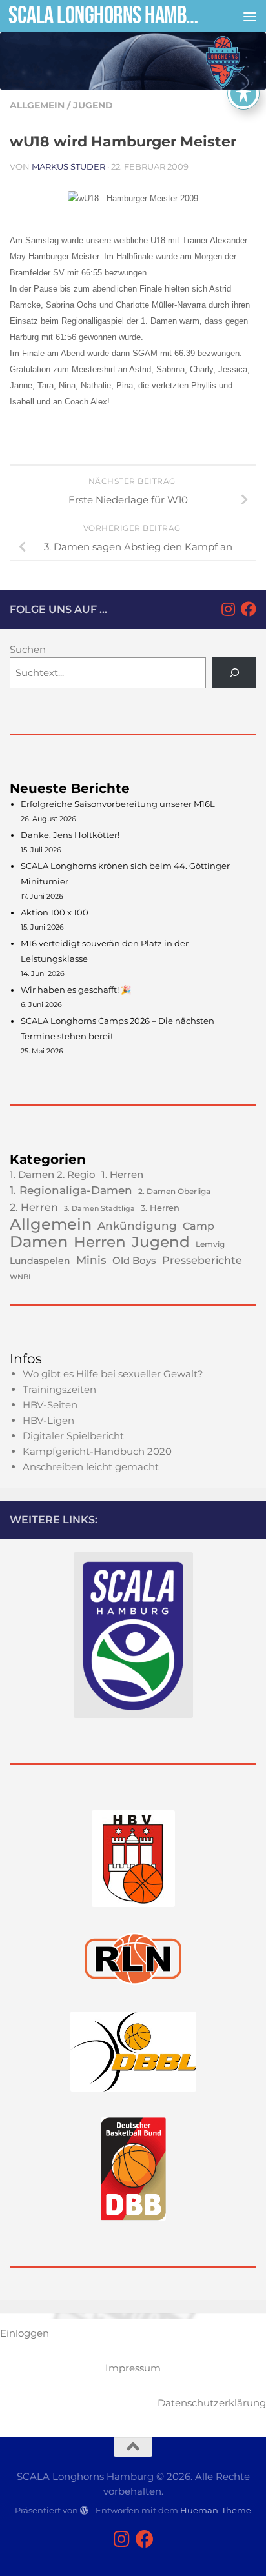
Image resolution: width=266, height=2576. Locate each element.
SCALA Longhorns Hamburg (104, 16)
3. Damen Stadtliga (99, 1209)
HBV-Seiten (50, 1405)
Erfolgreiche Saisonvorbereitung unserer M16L (118, 804)
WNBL (21, 1277)
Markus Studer (68, 166)
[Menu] (250, 16)
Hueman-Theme (216, 2510)
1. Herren (122, 1175)
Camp (199, 1226)
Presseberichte (202, 1260)
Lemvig (210, 1244)
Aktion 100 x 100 (55, 912)
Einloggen (25, 2333)
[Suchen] (234, 673)
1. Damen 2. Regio (53, 1175)
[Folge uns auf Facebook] (249, 609)
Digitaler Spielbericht (73, 1436)
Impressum (133, 2368)
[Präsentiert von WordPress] (84, 2511)
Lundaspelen (40, 1261)
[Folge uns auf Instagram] (228, 609)
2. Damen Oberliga (174, 1191)
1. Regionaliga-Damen (71, 1190)
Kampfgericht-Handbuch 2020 (97, 1451)
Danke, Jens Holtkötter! (70, 835)
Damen (39, 1242)
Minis (91, 1260)
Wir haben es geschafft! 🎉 (76, 990)
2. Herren (34, 1207)
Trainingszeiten (59, 1389)
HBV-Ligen (48, 1420)
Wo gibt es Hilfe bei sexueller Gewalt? (113, 1374)
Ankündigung (137, 1226)
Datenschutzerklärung (212, 2403)
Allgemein (37, 105)
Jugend (93, 105)
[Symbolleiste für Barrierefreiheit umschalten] (243, 94)
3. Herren (160, 1208)
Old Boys (134, 1260)
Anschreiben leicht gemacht (91, 1467)
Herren (100, 1242)
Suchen (28, 649)
